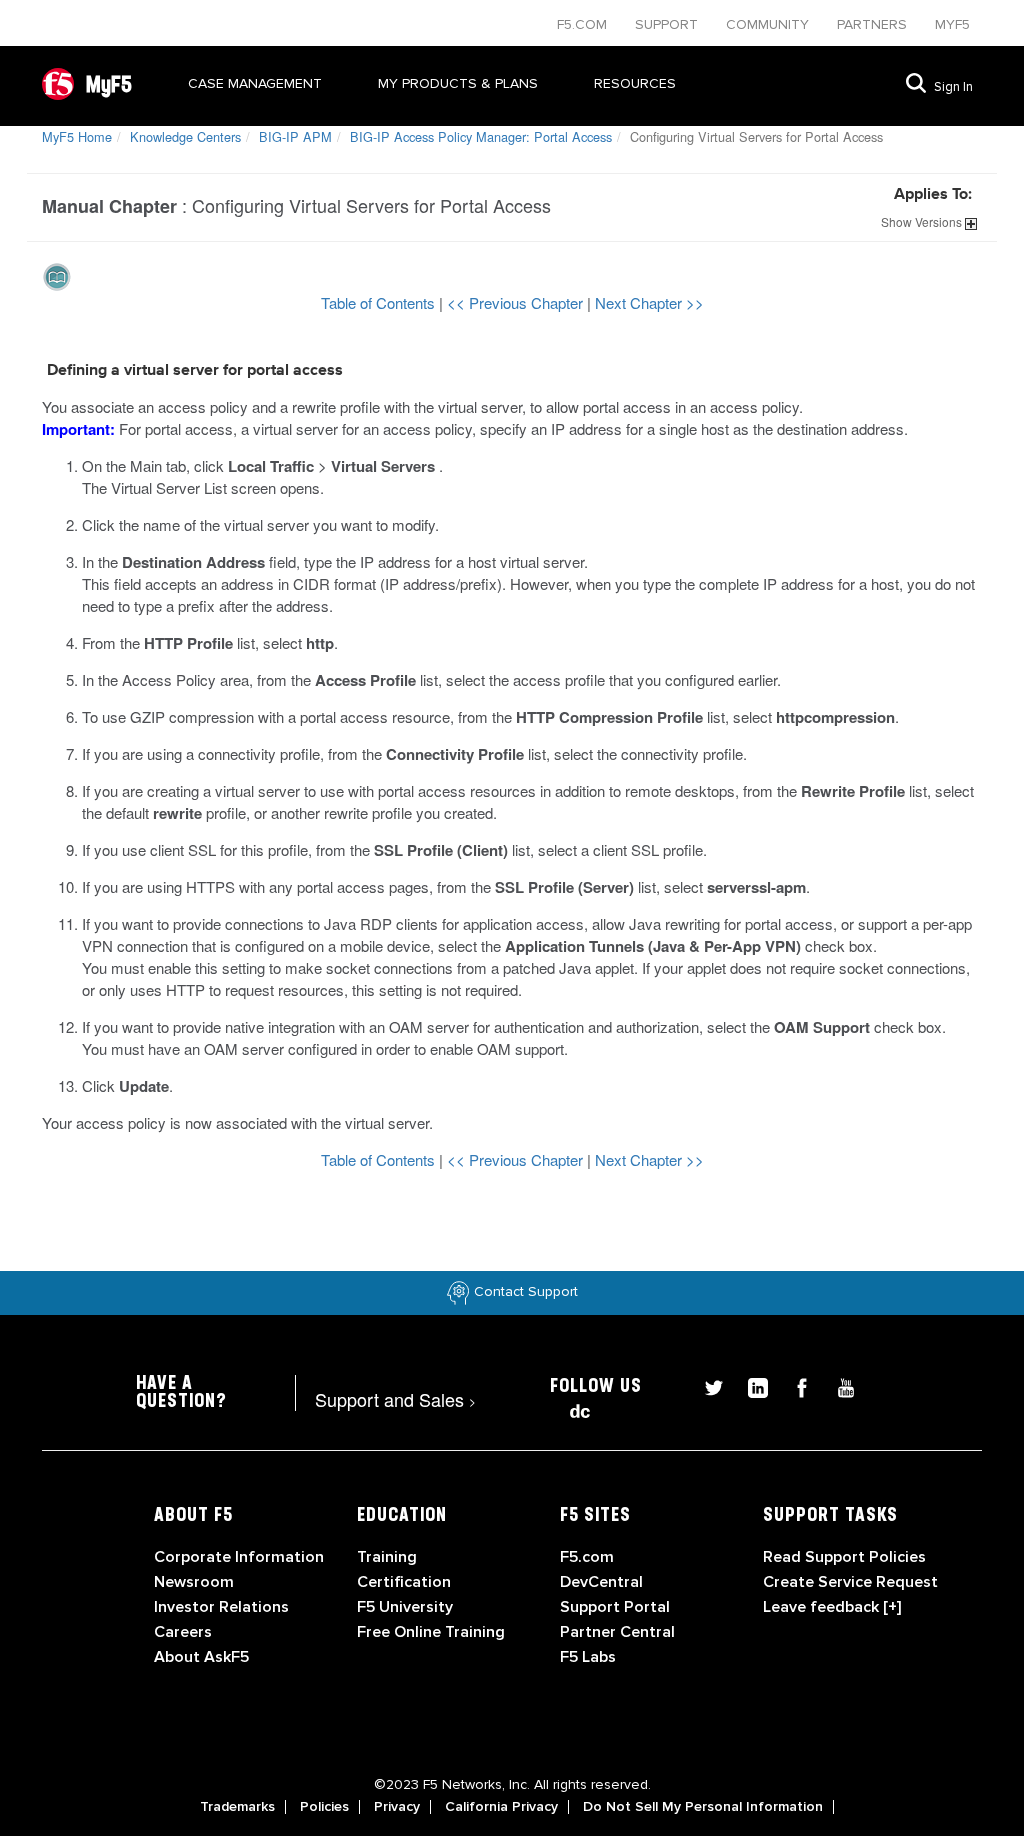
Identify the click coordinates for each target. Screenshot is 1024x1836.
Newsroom (194, 1582)
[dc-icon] (570, 1408)
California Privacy (501, 1807)
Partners (874, 24)
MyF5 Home (77, 136)
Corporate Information (239, 1557)
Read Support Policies (844, 1557)
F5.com (584, 24)
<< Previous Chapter (517, 302)
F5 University (405, 1607)
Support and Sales (395, 1399)
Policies (324, 1807)
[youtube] (836, 1385)
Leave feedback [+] (832, 1607)
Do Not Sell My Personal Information (703, 1807)
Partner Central (617, 1632)
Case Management (255, 83)
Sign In (953, 87)
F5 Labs (588, 1657)
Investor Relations (221, 1607)
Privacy (397, 1807)
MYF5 (952, 24)
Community (769, 24)
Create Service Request (850, 1582)
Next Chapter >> (649, 302)
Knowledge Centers (185, 136)
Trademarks (237, 1807)
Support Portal (615, 1607)
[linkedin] (750, 1385)
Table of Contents (380, 302)
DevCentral (601, 1582)
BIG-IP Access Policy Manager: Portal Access (481, 136)
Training (387, 1557)
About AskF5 (201, 1657)
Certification (404, 1582)
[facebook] (794, 1385)
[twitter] (706, 1385)
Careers (183, 1632)
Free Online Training (431, 1632)
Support (668, 24)
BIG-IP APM (295, 136)
